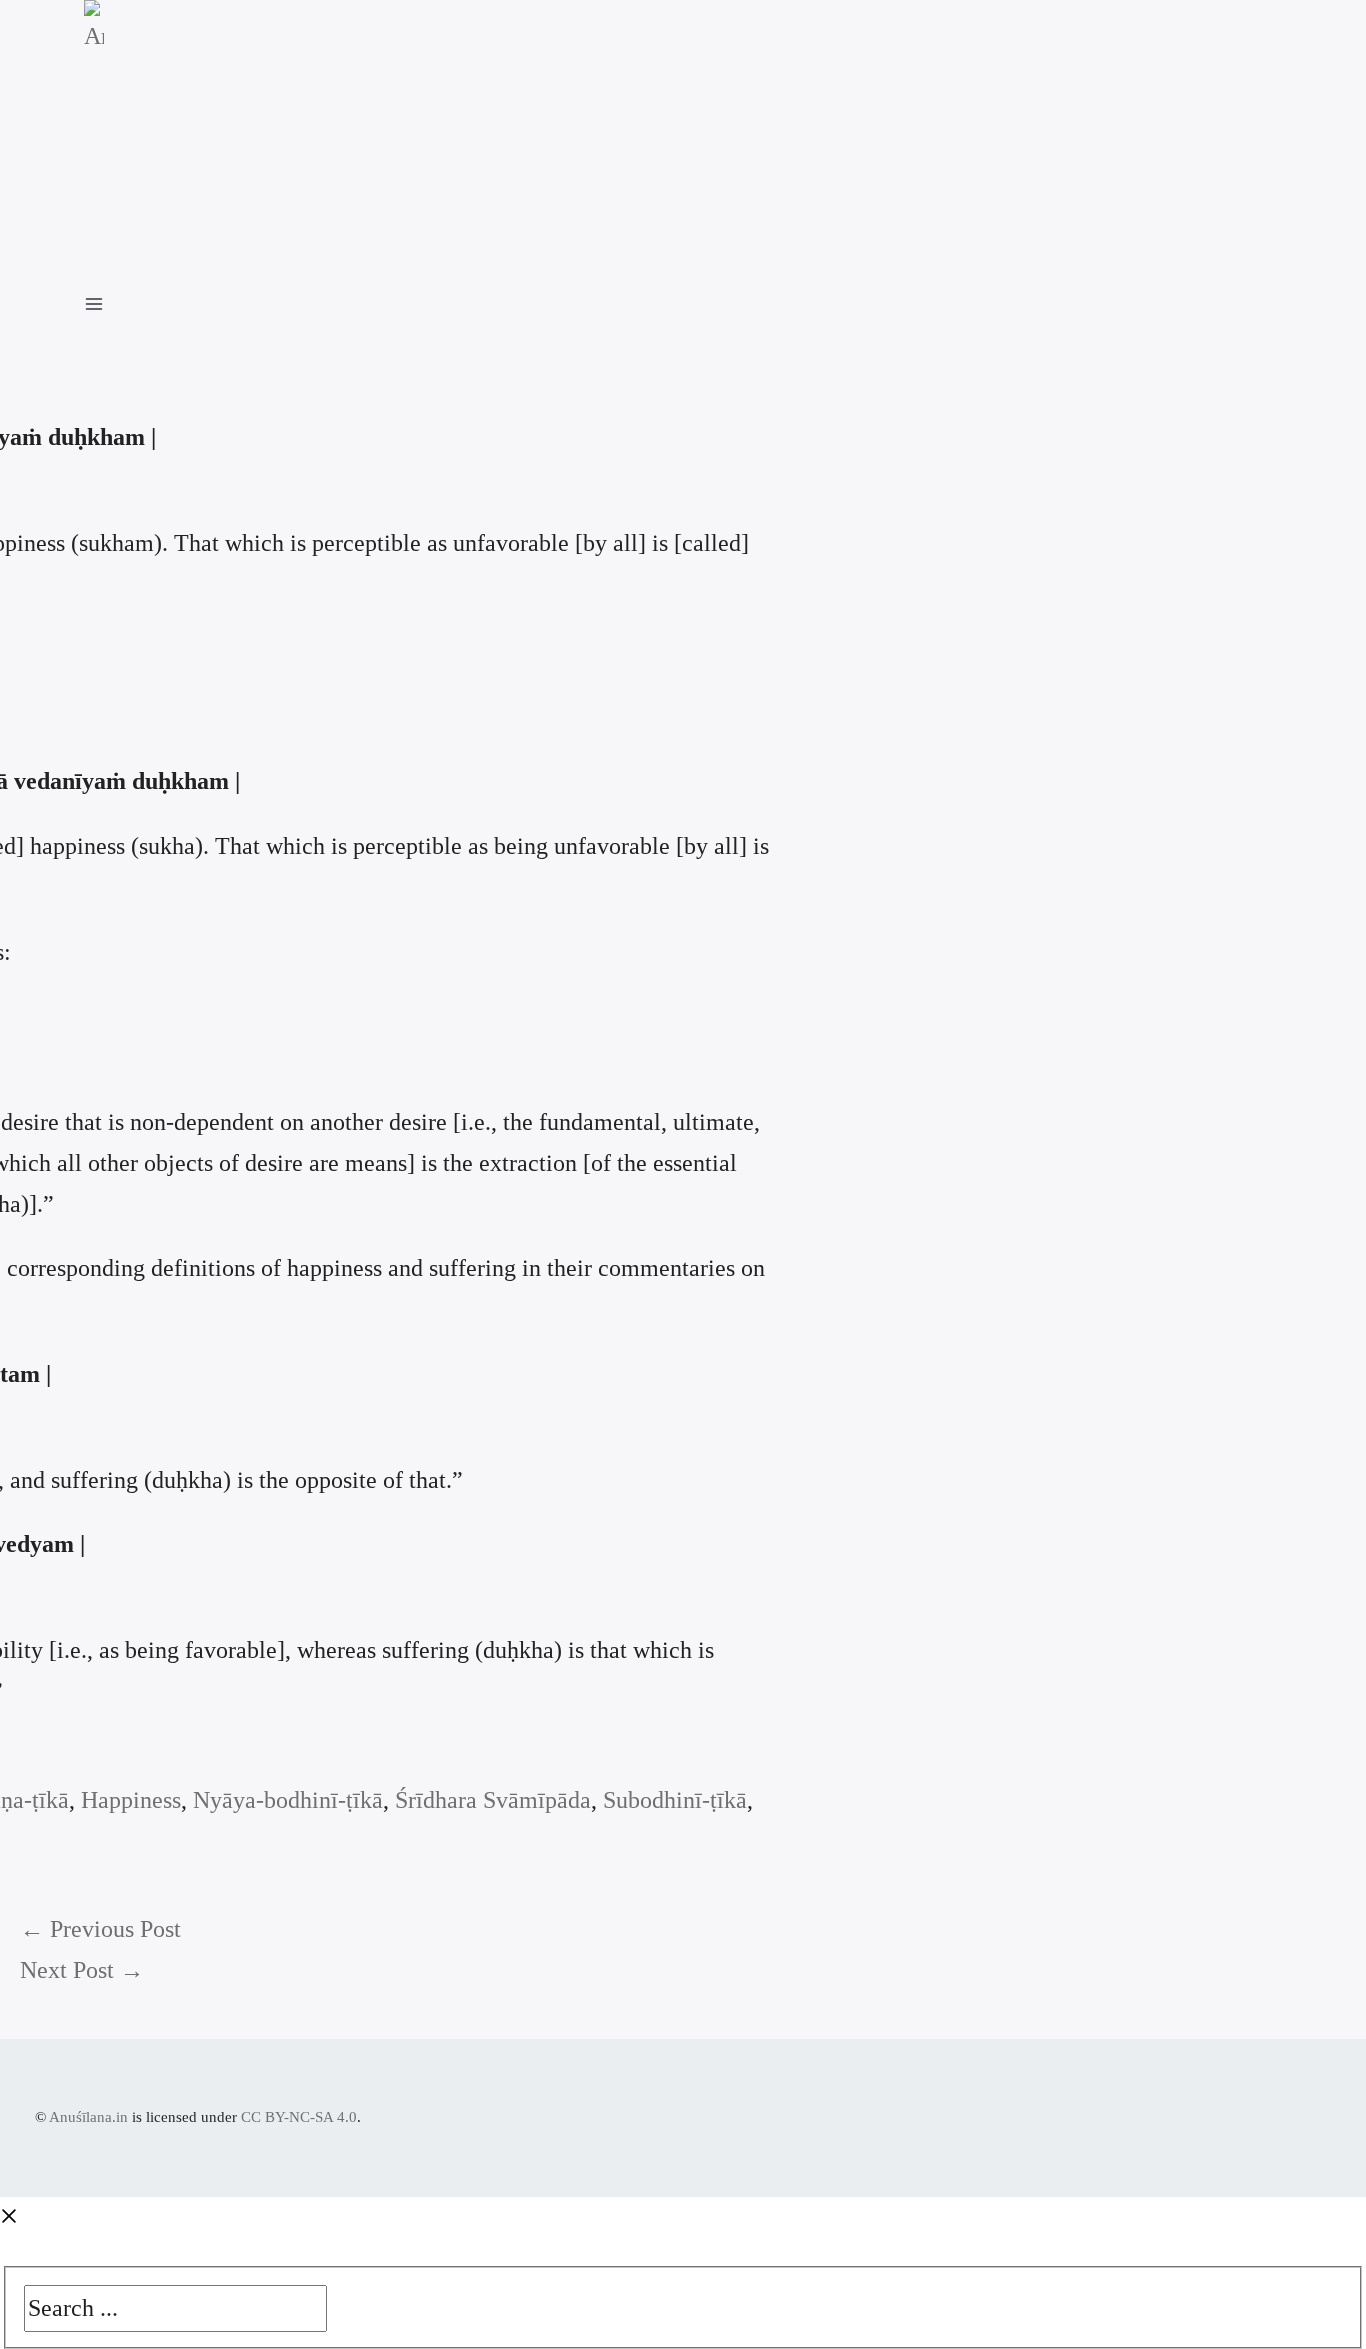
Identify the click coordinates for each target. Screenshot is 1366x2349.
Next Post (82, 1970)
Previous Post (100, 1929)
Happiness (131, 1800)
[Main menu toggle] (104, 301)
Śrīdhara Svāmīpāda (493, 1800)
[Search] (343, 2303)
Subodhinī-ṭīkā (675, 1800)
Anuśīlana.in (88, 2117)
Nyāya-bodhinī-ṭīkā (288, 1800)
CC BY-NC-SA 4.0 (299, 2117)
